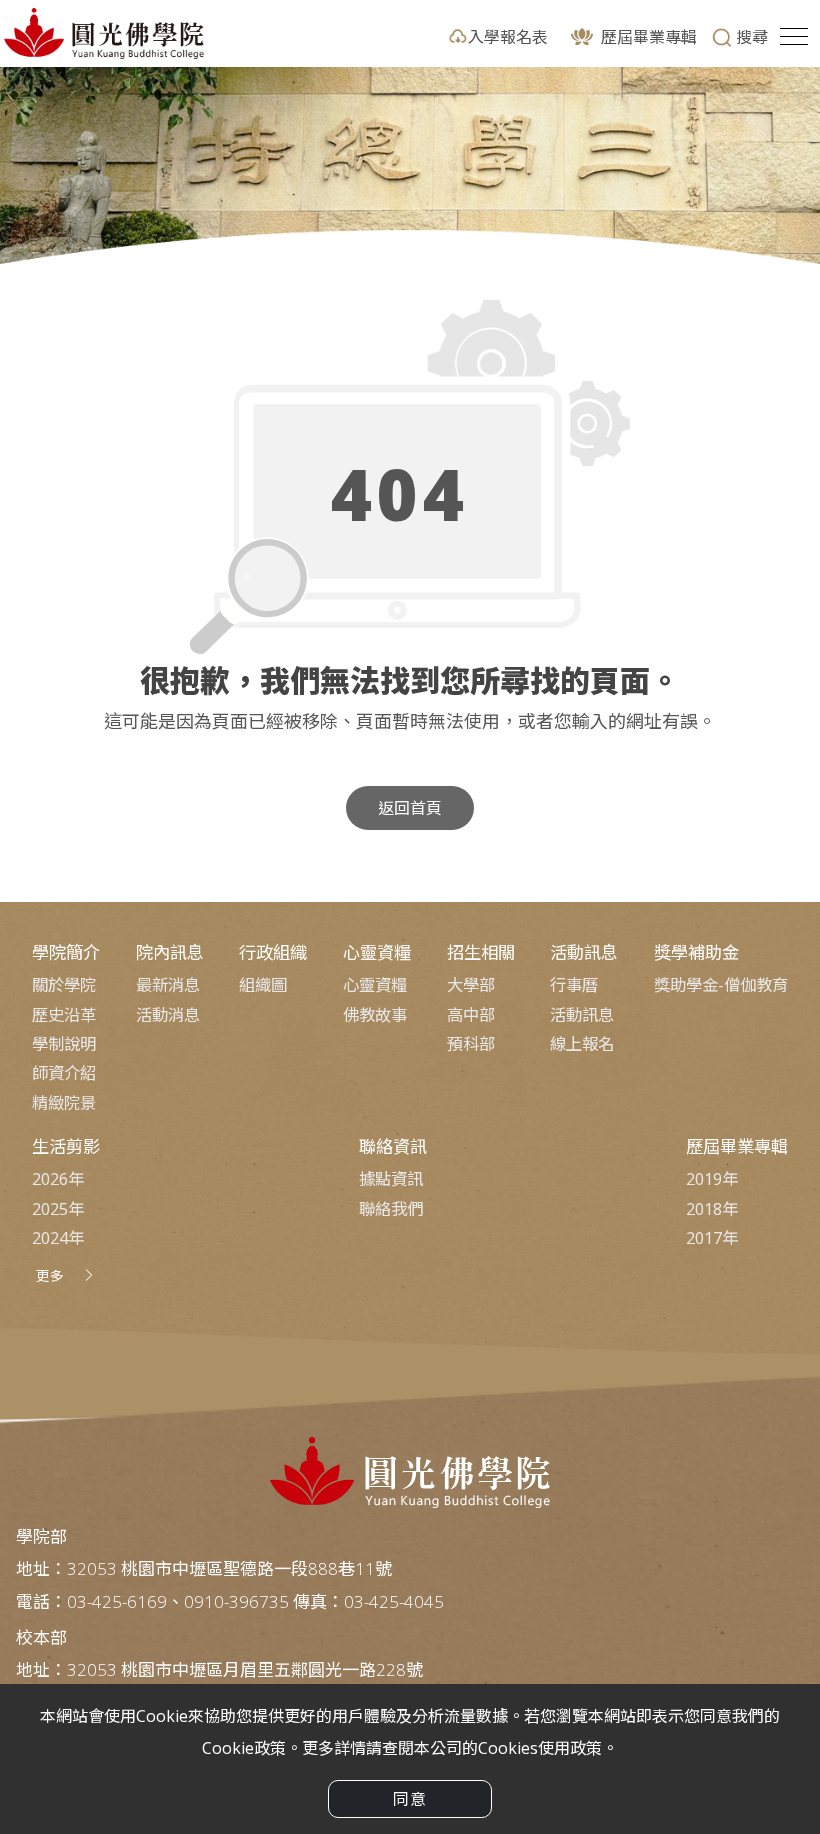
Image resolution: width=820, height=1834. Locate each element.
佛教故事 (375, 1015)
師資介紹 (64, 1073)
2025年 (58, 1209)
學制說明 (64, 1044)
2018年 (712, 1209)
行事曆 (574, 985)
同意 (410, 1799)
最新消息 (168, 985)
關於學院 (64, 985)
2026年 (58, 1179)
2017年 (712, 1238)
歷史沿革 (64, 1015)
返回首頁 (410, 808)
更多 (50, 1275)
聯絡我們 (391, 1209)
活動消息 (168, 1015)
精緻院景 (64, 1103)
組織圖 (263, 985)
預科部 (471, 1044)
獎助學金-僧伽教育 (721, 985)
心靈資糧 (375, 985)
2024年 (58, 1238)
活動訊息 (582, 1015)
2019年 (712, 1179)
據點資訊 (391, 1179)
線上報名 (582, 1044)
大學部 (471, 985)
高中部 (471, 1015)
